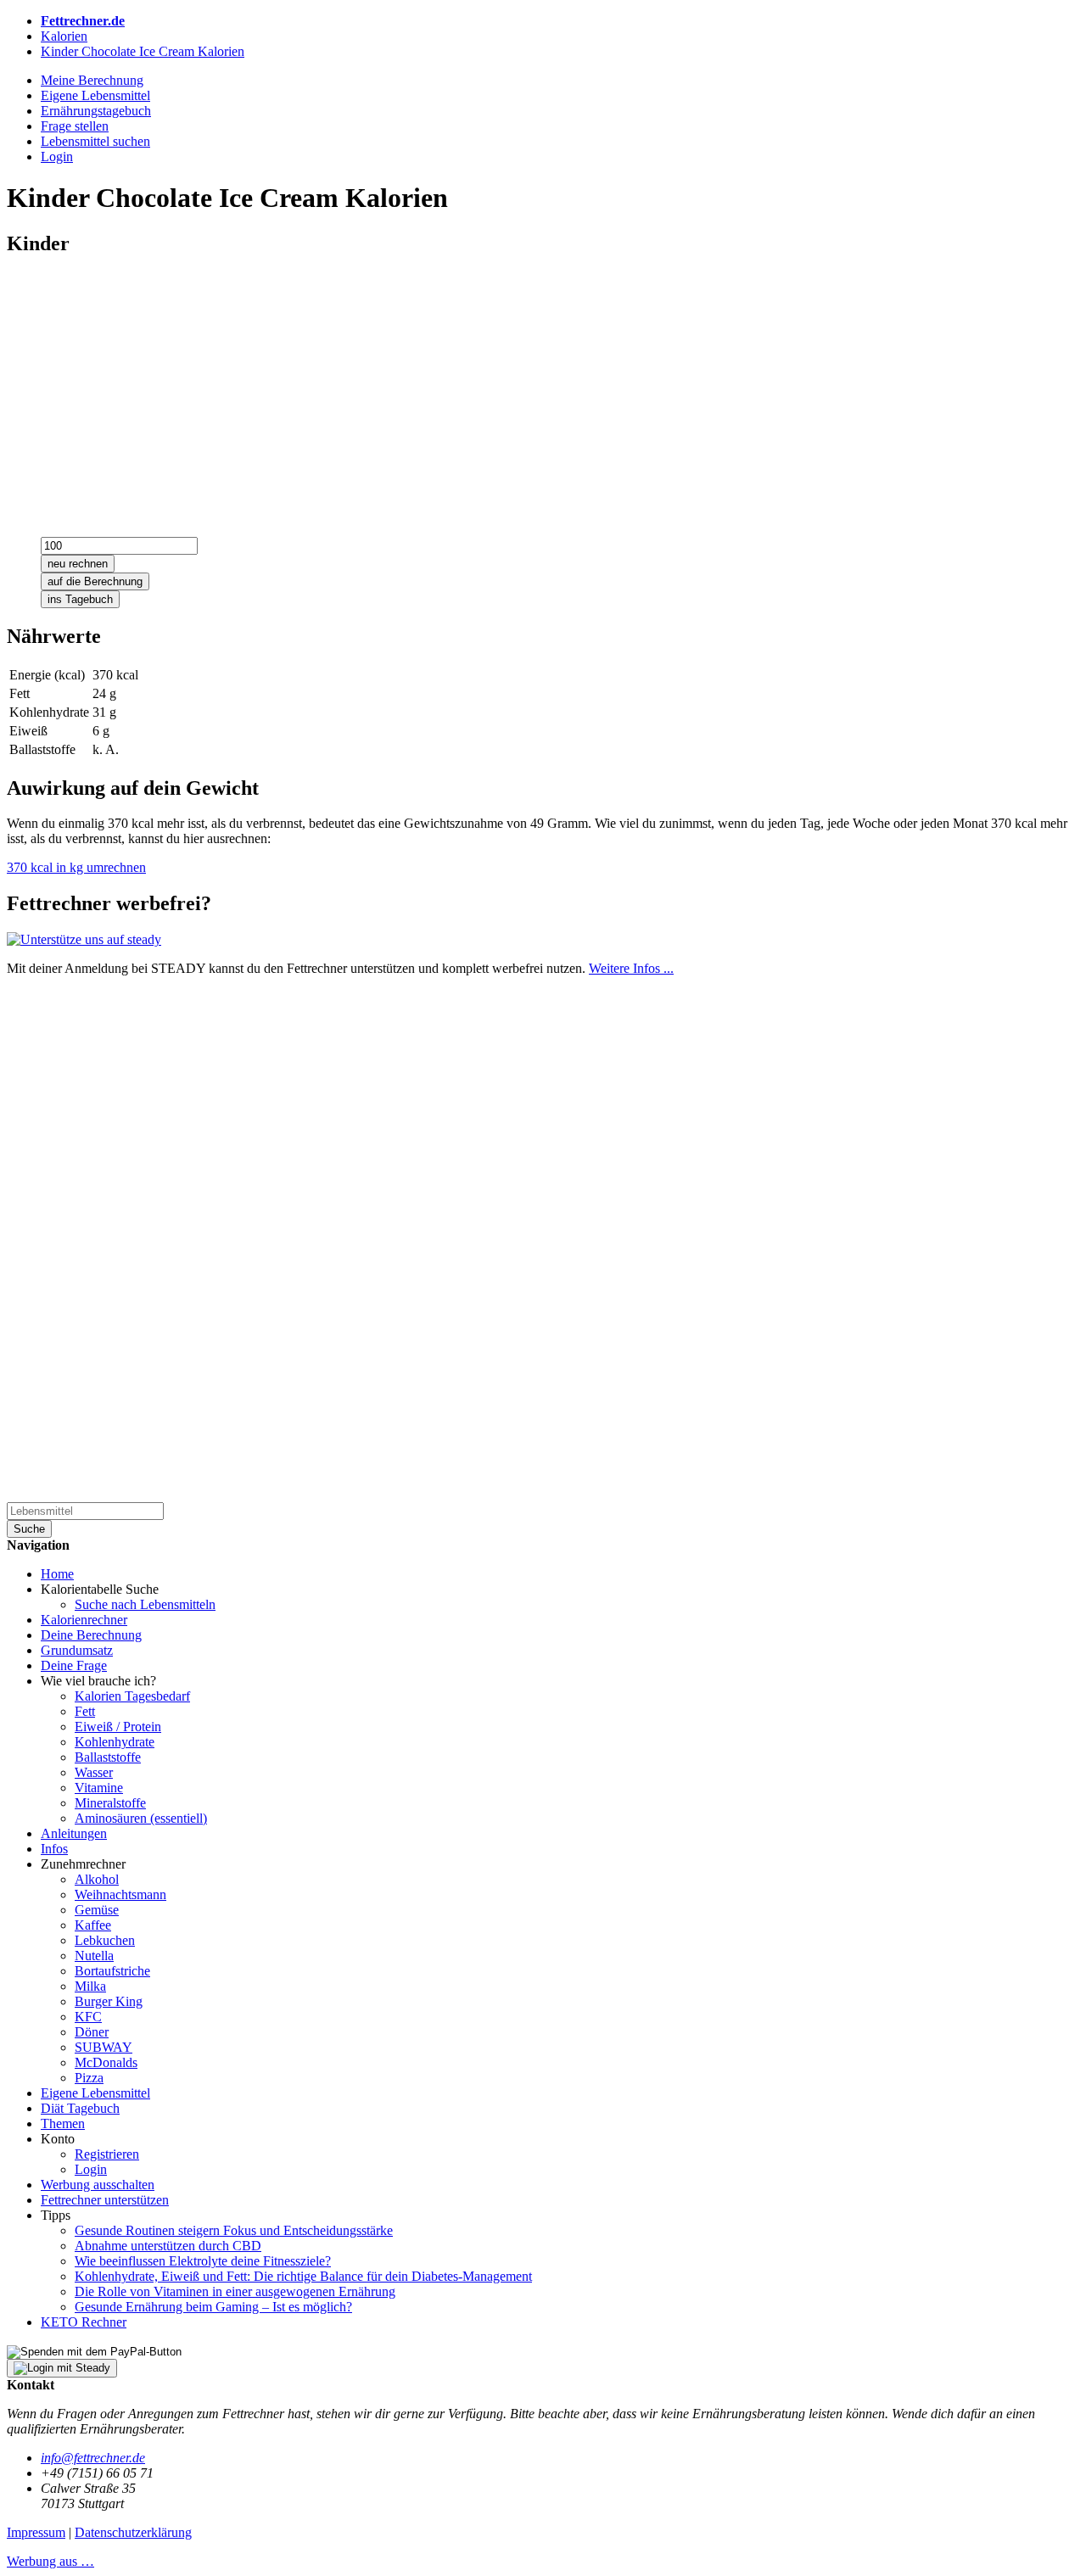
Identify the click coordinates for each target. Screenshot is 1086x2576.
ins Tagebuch (80, 599)
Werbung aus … (50, 2561)
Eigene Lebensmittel (95, 2093)
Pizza (89, 2078)
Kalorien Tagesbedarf (132, 1696)
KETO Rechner (84, 2322)
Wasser (94, 1772)
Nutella (94, 1956)
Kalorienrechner (84, 1620)
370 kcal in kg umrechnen (76, 867)
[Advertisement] (516, 391)
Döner (92, 2032)
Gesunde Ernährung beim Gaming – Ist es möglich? (213, 2307)
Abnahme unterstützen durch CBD (168, 2246)
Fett (85, 1711)
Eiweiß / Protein (118, 1727)
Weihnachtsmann (120, 1894)
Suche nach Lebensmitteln (145, 1604)
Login (91, 2169)
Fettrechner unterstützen (105, 2200)
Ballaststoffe (108, 1757)
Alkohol (97, 1879)
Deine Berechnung (91, 1635)
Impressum (36, 2532)
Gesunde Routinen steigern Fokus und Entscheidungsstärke (234, 2230)
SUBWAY (104, 2047)
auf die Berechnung (95, 581)
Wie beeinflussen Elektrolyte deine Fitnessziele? (203, 2261)
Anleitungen (74, 1833)
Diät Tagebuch (80, 2108)
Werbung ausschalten (98, 2185)
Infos (54, 1849)
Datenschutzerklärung (133, 2532)
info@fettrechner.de (93, 2458)
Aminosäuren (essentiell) (141, 1818)
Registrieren (107, 2154)
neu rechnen (78, 564)
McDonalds (106, 2062)
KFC (88, 2017)
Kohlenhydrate (115, 1742)
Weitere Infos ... (631, 968)
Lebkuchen (105, 1940)
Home (57, 1574)
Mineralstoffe (110, 1803)
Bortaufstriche (112, 1971)
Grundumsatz (77, 1650)
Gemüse (97, 1910)
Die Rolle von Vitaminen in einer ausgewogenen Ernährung (235, 2291)
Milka (90, 1986)
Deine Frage (74, 1665)
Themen (63, 2123)
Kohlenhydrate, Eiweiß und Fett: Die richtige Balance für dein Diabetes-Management (303, 2276)
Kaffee (93, 1925)
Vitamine (99, 1788)
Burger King (109, 2001)
